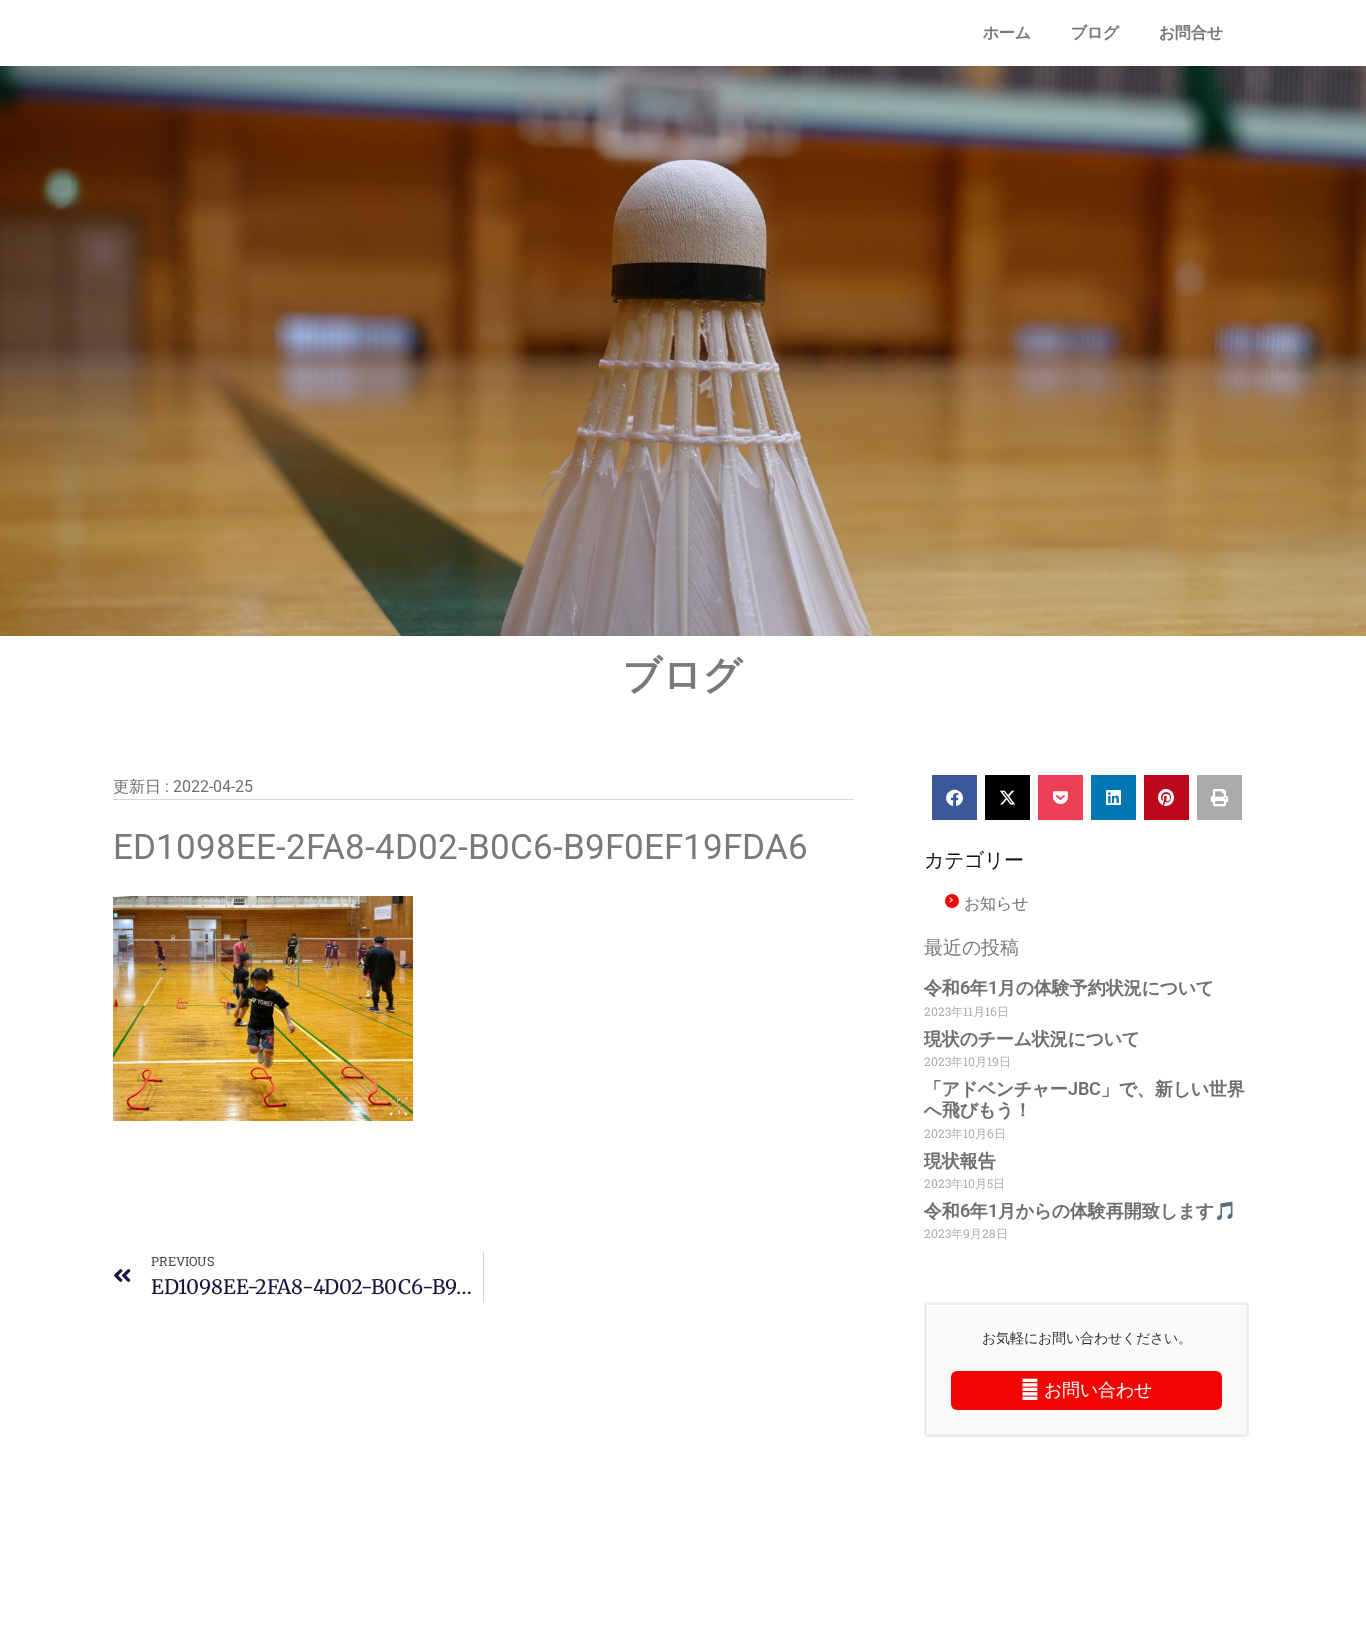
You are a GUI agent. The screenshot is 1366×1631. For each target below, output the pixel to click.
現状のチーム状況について (1032, 1038)
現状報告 (960, 1160)
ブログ (1095, 32)
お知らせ (996, 903)
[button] (954, 797)
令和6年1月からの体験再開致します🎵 (1080, 1210)
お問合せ (1191, 32)
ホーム (1007, 32)
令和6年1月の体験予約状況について (1069, 987)
